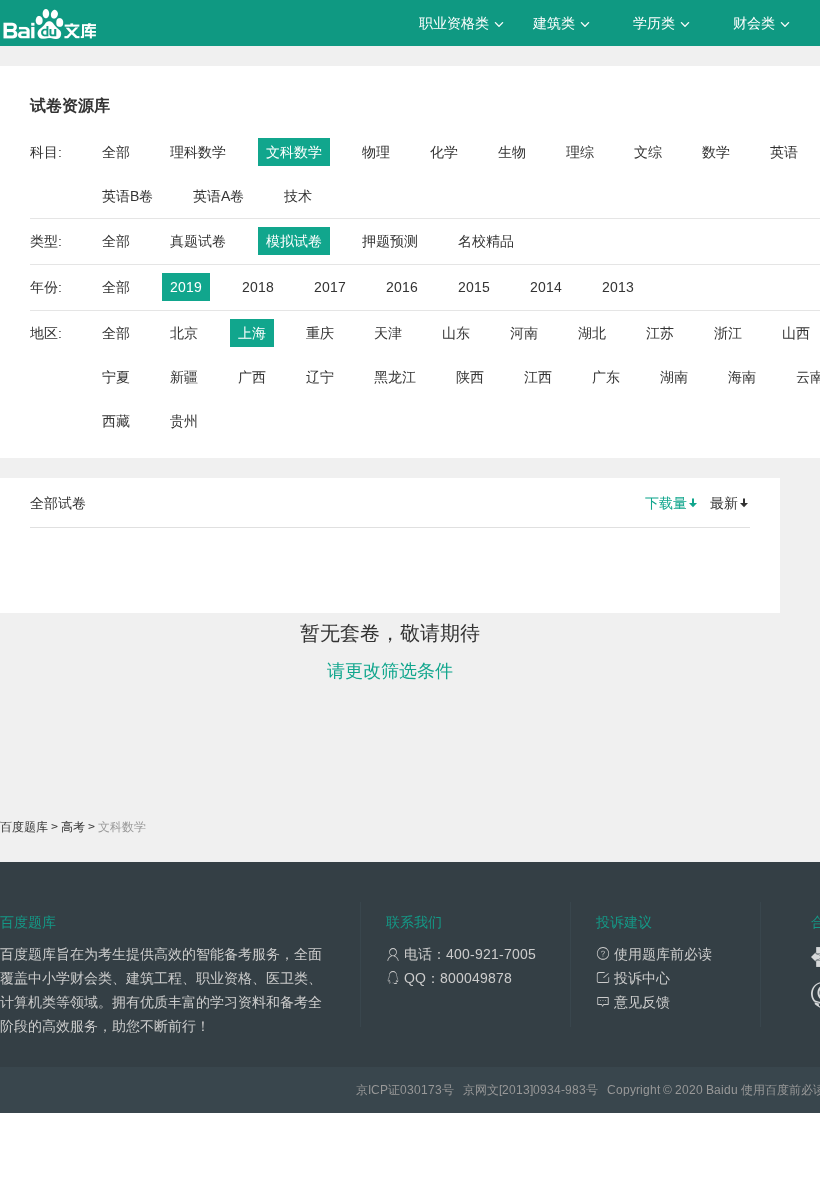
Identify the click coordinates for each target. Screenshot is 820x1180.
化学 (444, 152)
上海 (252, 333)
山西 (796, 333)
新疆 (184, 377)
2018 (258, 287)
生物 (512, 152)
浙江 (728, 333)
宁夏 (116, 377)
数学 (716, 152)
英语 (784, 152)
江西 (538, 377)
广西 (252, 377)
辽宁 (320, 377)
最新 (724, 503)
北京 (184, 333)
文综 (648, 152)
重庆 (320, 333)
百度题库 (24, 827)
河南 (524, 333)
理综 (580, 152)
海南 (742, 377)
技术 (298, 196)
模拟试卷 (294, 241)
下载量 (666, 503)
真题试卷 (198, 241)
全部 (116, 152)
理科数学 (198, 152)
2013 (618, 287)
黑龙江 (395, 377)
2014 (546, 287)
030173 (421, 1090)
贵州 (184, 421)
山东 (456, 333)
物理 (376, 152)
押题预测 (390, 241)
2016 (402, 287)
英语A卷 (218, 196)
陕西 (470, 377)
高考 (73, 827)
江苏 (660, 333)
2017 (330, 287)
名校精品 (486, 241)
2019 (186, 287)
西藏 (116, 421)
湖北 (592, 333)
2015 (474, 287)
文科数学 (294, 152)
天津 (388, 333)
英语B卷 (127, 196)
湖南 (674, 377)
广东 (606, 377)
